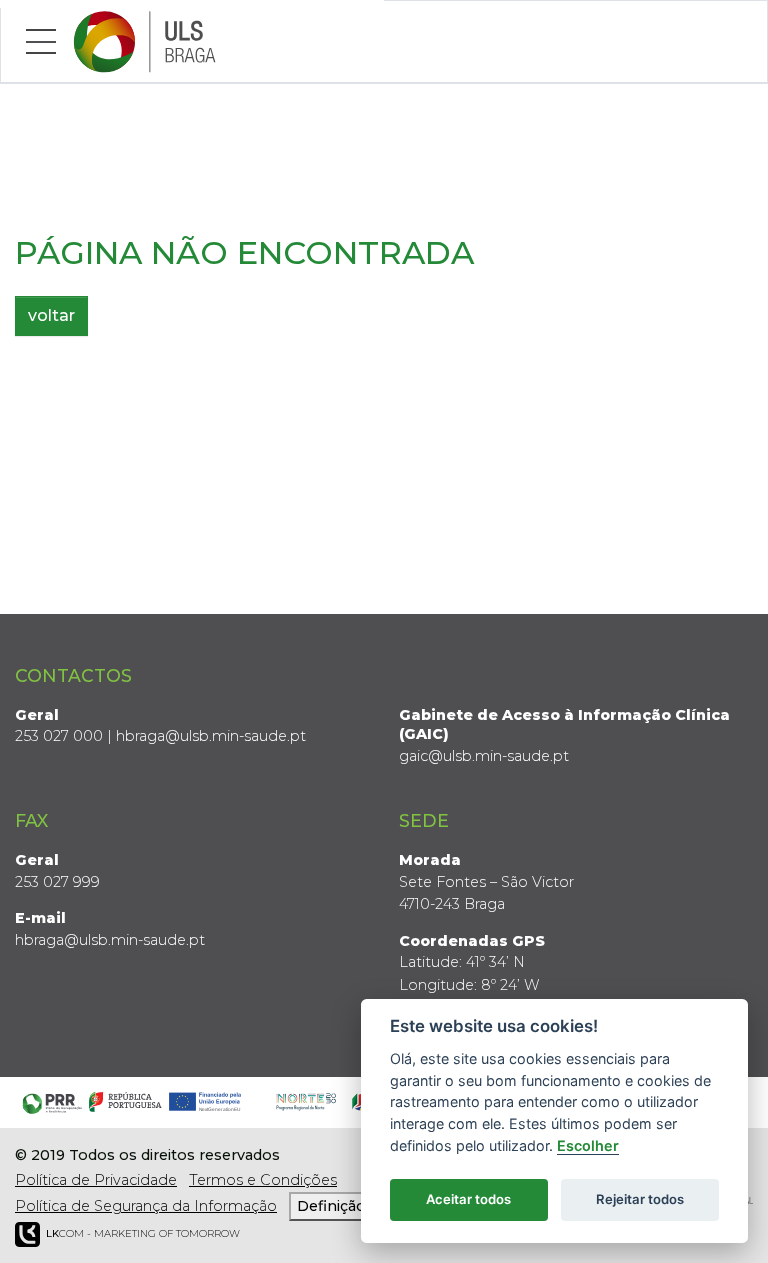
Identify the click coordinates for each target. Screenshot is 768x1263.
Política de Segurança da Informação (146, 1206)
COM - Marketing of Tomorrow (143, 1233)
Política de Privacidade (96, 1180)
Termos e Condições (263, 1180)
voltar (51, 315)
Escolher (588, 1145)
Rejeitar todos (640, 1199)
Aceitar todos (468, 1199)
